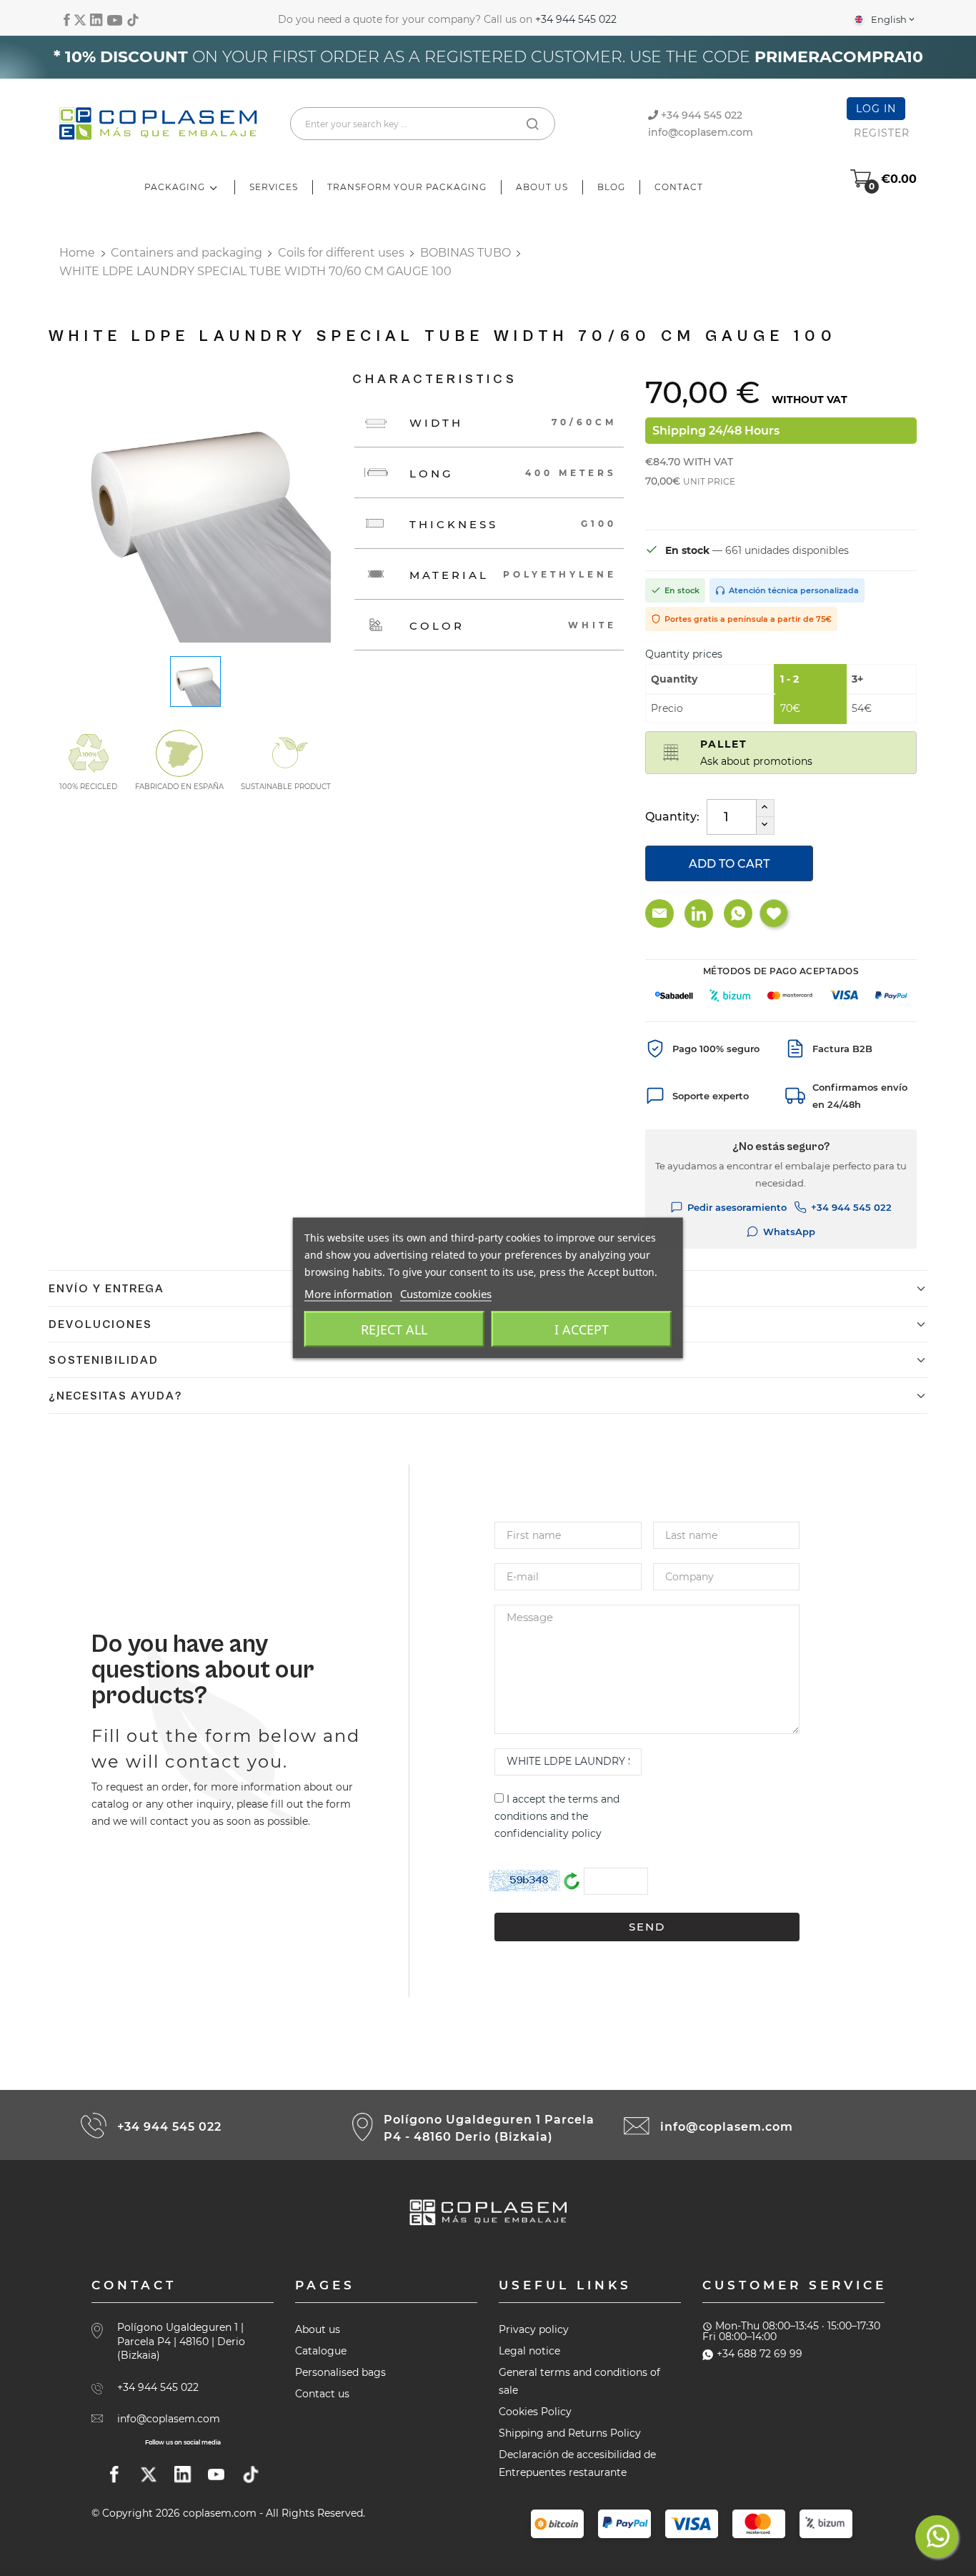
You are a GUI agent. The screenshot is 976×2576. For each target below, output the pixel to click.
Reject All (394, 1329)
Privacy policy (534, 2329)
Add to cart (729, 864)
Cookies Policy (535, 2412)
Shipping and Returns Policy (570, 2433)
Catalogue (321, 2351)
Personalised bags (340, 2372)
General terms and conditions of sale (579, 2381)
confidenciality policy (548, 1833)
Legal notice (529, 2351)
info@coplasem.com (701, 132)
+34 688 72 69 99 (760, 2354)
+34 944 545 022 (576, 19)
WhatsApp (789, 1232)
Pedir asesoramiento (737, 1207)
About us (318, 2329)
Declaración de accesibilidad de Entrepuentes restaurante (577, 2463)
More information (348, 1294)
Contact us (322, 2394)
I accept (582, 1329)
